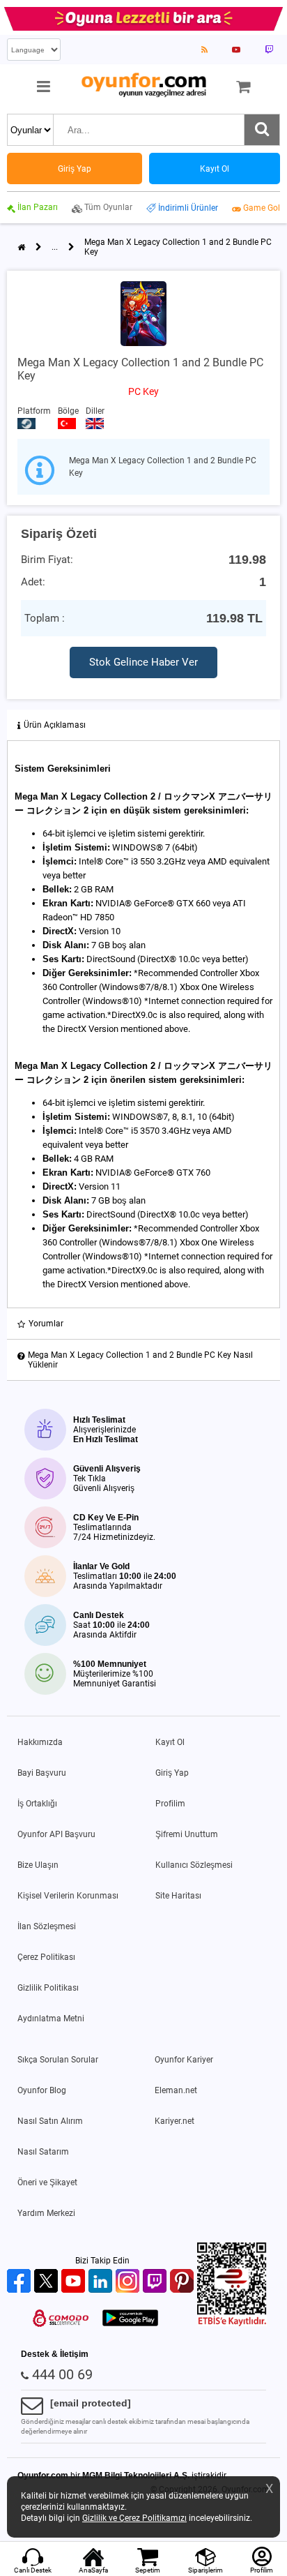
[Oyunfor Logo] (143, 85)
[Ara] (262, 130)
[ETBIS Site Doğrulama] (232, 2323)
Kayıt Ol (170, 1742)
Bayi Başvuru (42, 1773)
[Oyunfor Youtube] (75, 2282)
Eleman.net (176, 2090)
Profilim (170, 1804)
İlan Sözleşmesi (47, 1926)
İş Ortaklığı (37, 1804)
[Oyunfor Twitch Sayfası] (269, 50)
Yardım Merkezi (46, 2213)
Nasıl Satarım (43, 2152)
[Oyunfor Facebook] (21, 2282)
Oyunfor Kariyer (184, 2060)
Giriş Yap (172, 1773)
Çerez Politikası (46, 1957)
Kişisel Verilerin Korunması (68, 1896)
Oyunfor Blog (42, 2090)
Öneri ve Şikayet (47, 2182)
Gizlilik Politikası (48, 1988)
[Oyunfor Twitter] (48, 2282)
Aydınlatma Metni (51, 2019)
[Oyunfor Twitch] (156, 2282)
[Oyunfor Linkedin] (102, 2282)
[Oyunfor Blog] (204, 50)
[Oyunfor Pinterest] (184, 2282)
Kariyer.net (174, 2121)
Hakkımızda (40, 1742)
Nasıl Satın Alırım (50, 2121)
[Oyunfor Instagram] (129, 2282)
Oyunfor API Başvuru (56, 1834)
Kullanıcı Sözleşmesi (194, 1865)
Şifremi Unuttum (187, 1834)
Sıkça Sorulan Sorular (58, 2060)
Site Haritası (178, 1896)
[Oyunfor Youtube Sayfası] (236, 50)
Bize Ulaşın (38, 1865)
